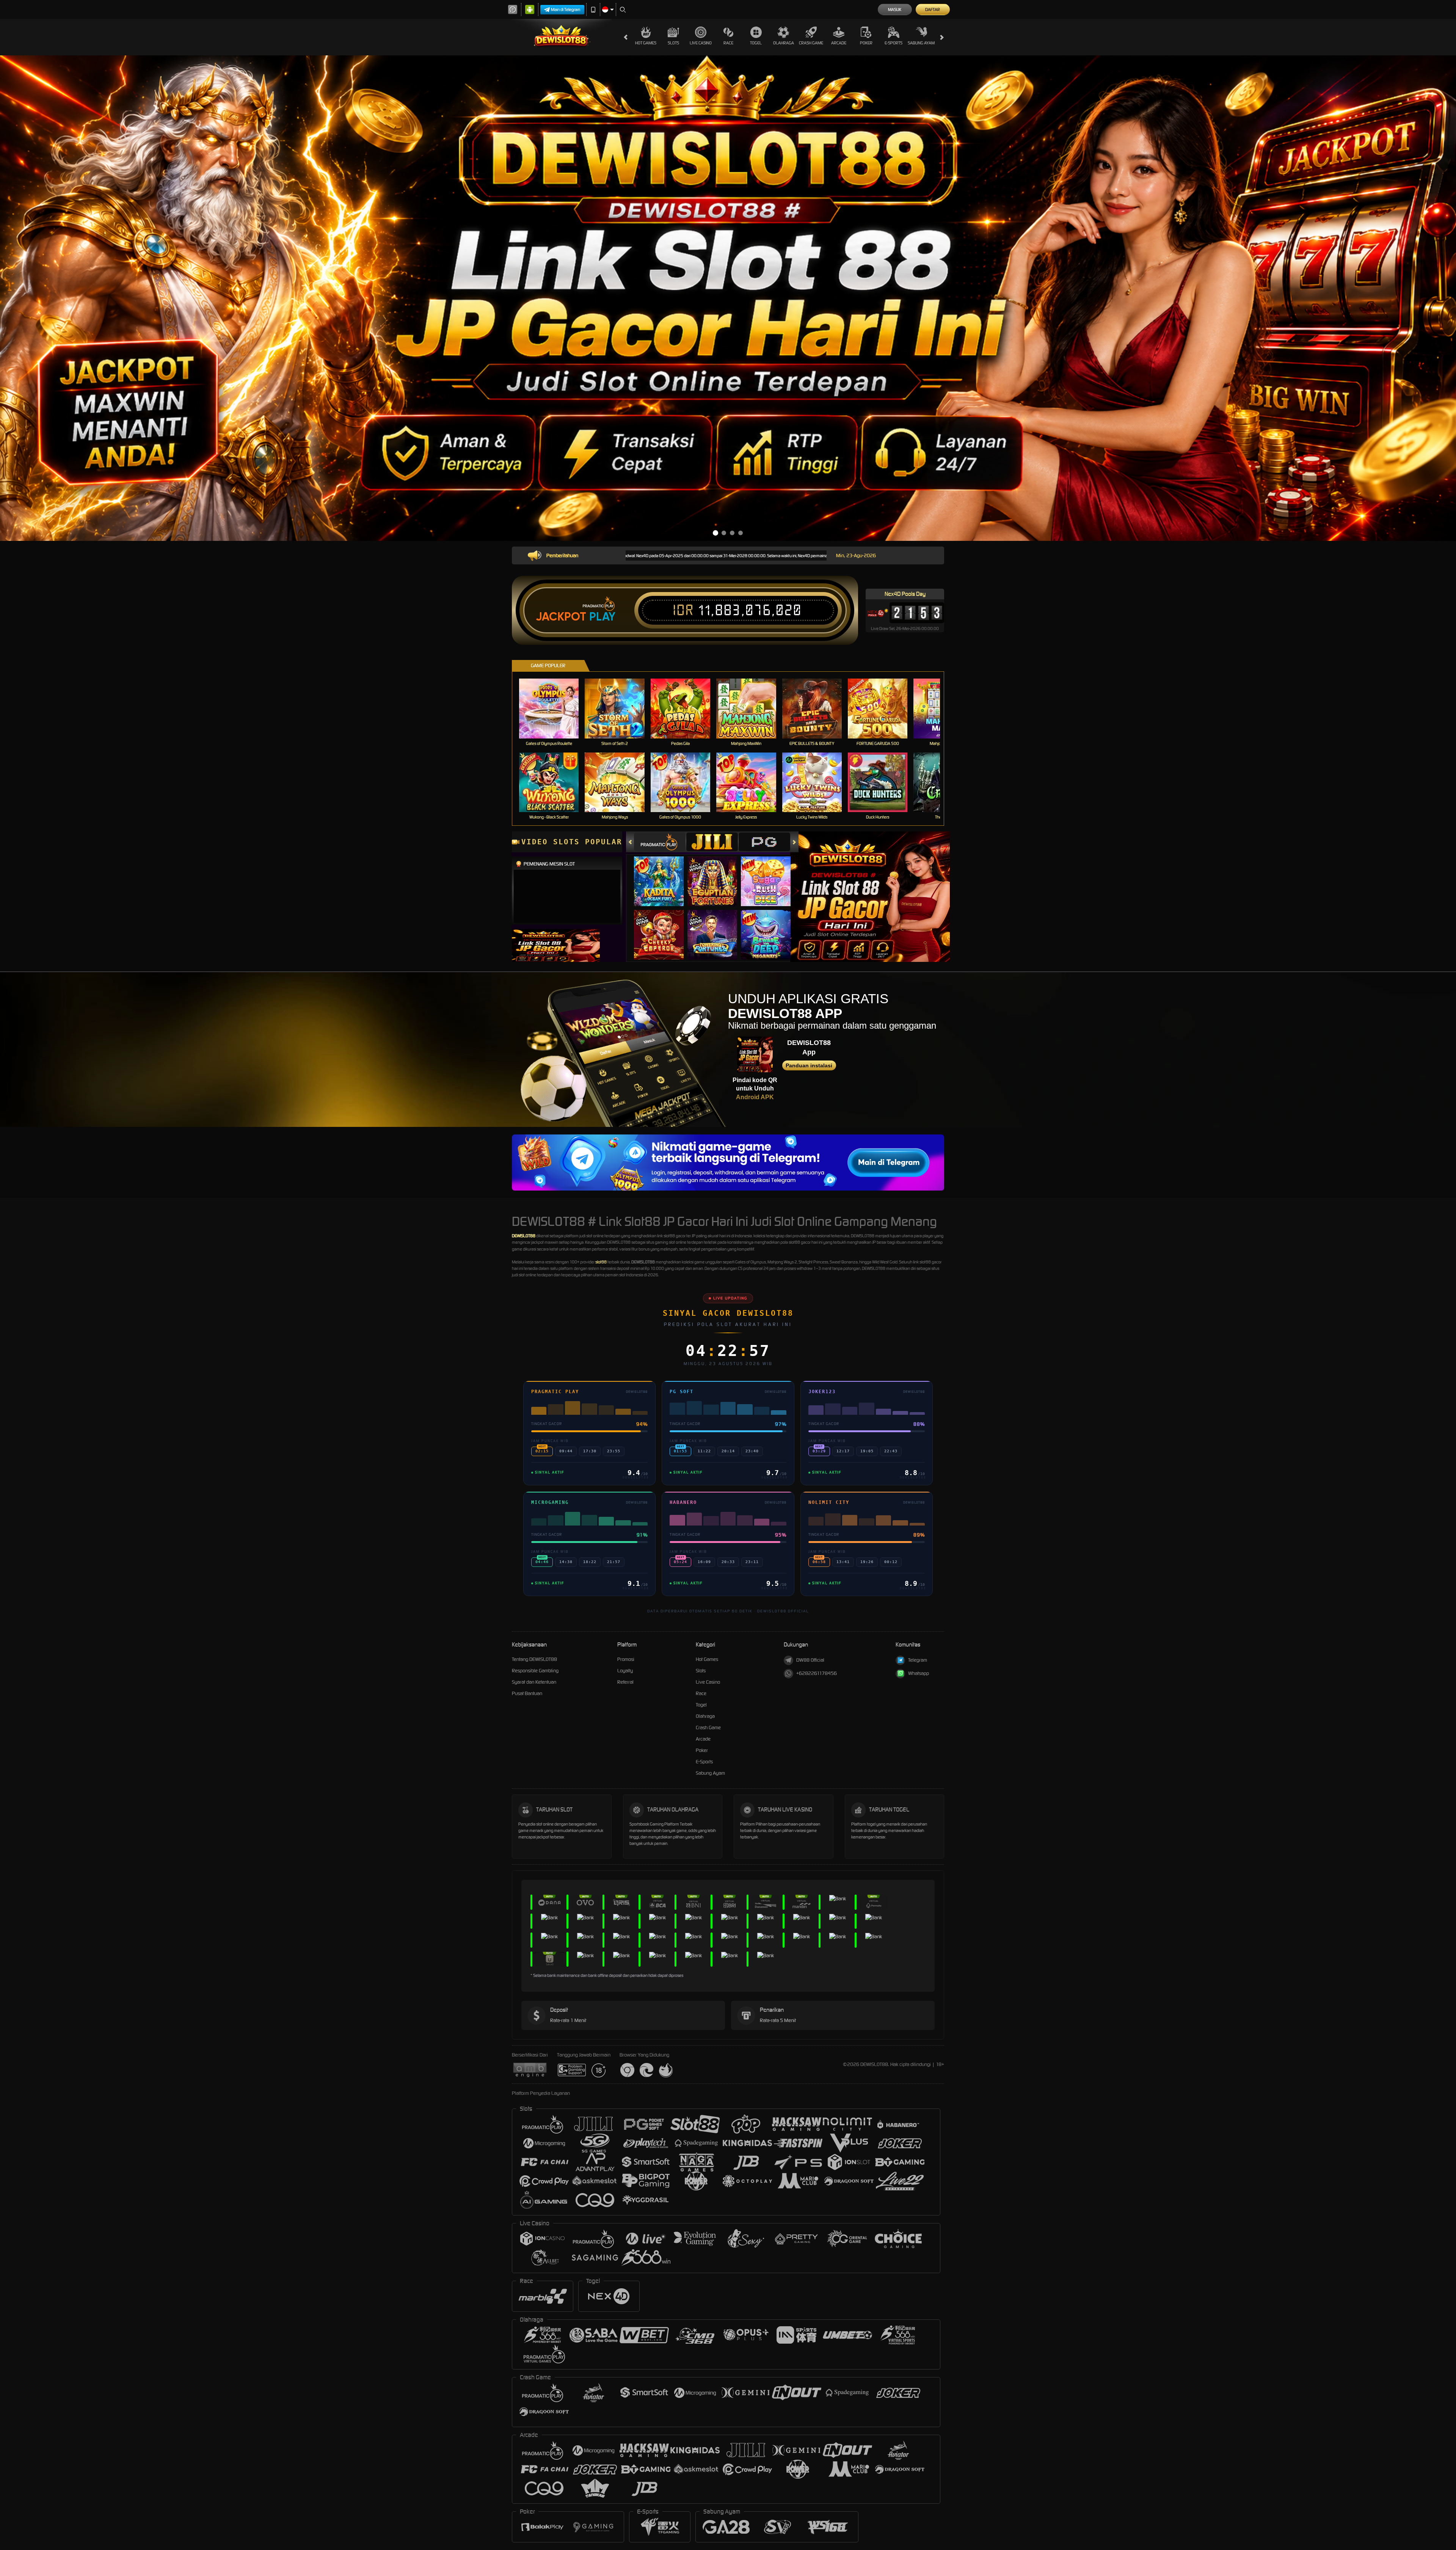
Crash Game (811, 43)
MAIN (554, 708)
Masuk (895, 9)
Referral (625, 1682)
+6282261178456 (817, 1673)
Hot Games (646, 43)
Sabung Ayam (921, 43)
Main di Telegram (566, 9)
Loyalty (625, 1671)
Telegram (918, 1660)
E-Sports (894, 43)
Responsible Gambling (535, 1671)
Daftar (933, 9)
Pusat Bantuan (527, 1693)
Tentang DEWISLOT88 (534, 1659)
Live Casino (701, 43)
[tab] (660, 842)
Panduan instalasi (809, 1065)
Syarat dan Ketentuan (534, 1682)
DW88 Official (810, 1660)
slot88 (601, 1262)
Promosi (626, 1659)
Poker (866, 43)
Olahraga (784, 43)
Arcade (839, 43)
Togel (756, 43)
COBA (663, 874)
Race (728, 43)
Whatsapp (919, 1673)
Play (602, 617)
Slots (673, 43)
